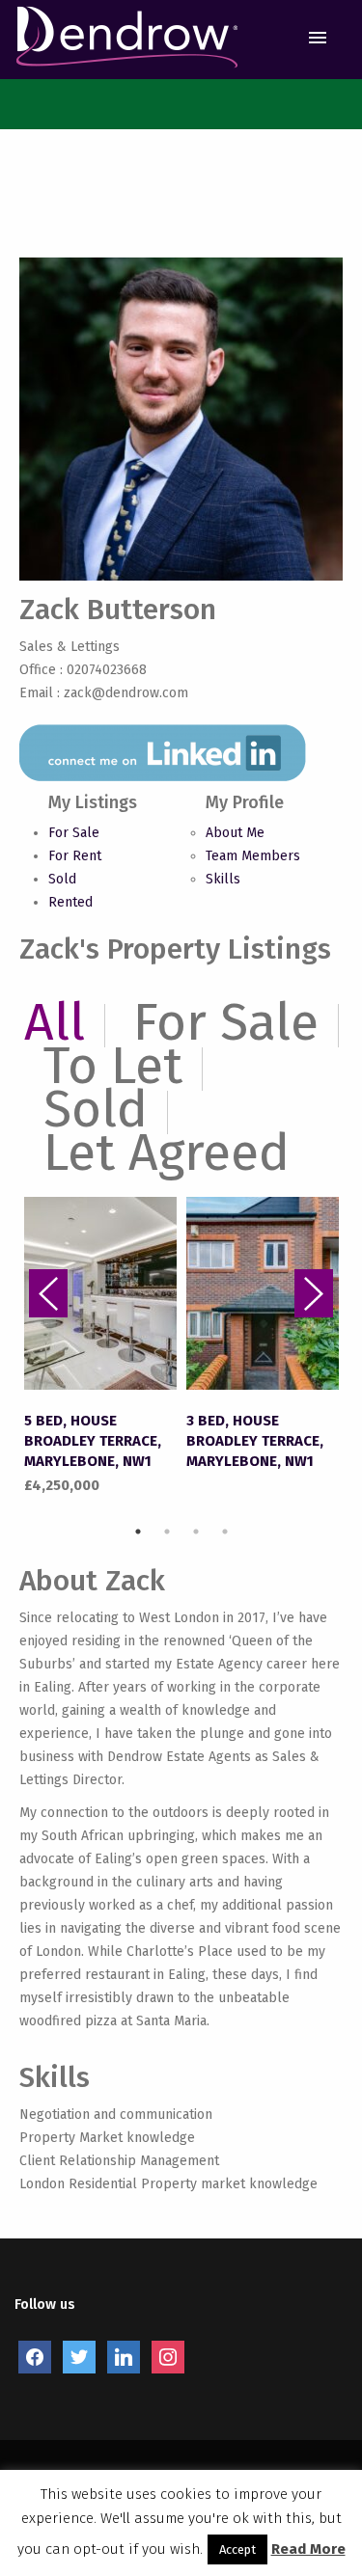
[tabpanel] (100, 1347)
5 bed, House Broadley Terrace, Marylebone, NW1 (93, 1441)
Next (314, 1293)
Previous (48, 1293)
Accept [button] (237, 2549)
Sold (62, 879)
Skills (223, 879)
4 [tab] (225, 1532)
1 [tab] (138, 1532)
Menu (317, 38)
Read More (308, 2549)
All (55, 1022)
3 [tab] (196, 1532)
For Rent (75, 856)
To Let (113, 1066)
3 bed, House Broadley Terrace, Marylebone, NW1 (255, 1441)
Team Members (253, 856)
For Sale (74, 833)
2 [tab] (167, 1532)
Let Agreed (167, 1152)
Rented (70, 902)
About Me (235, 833)
